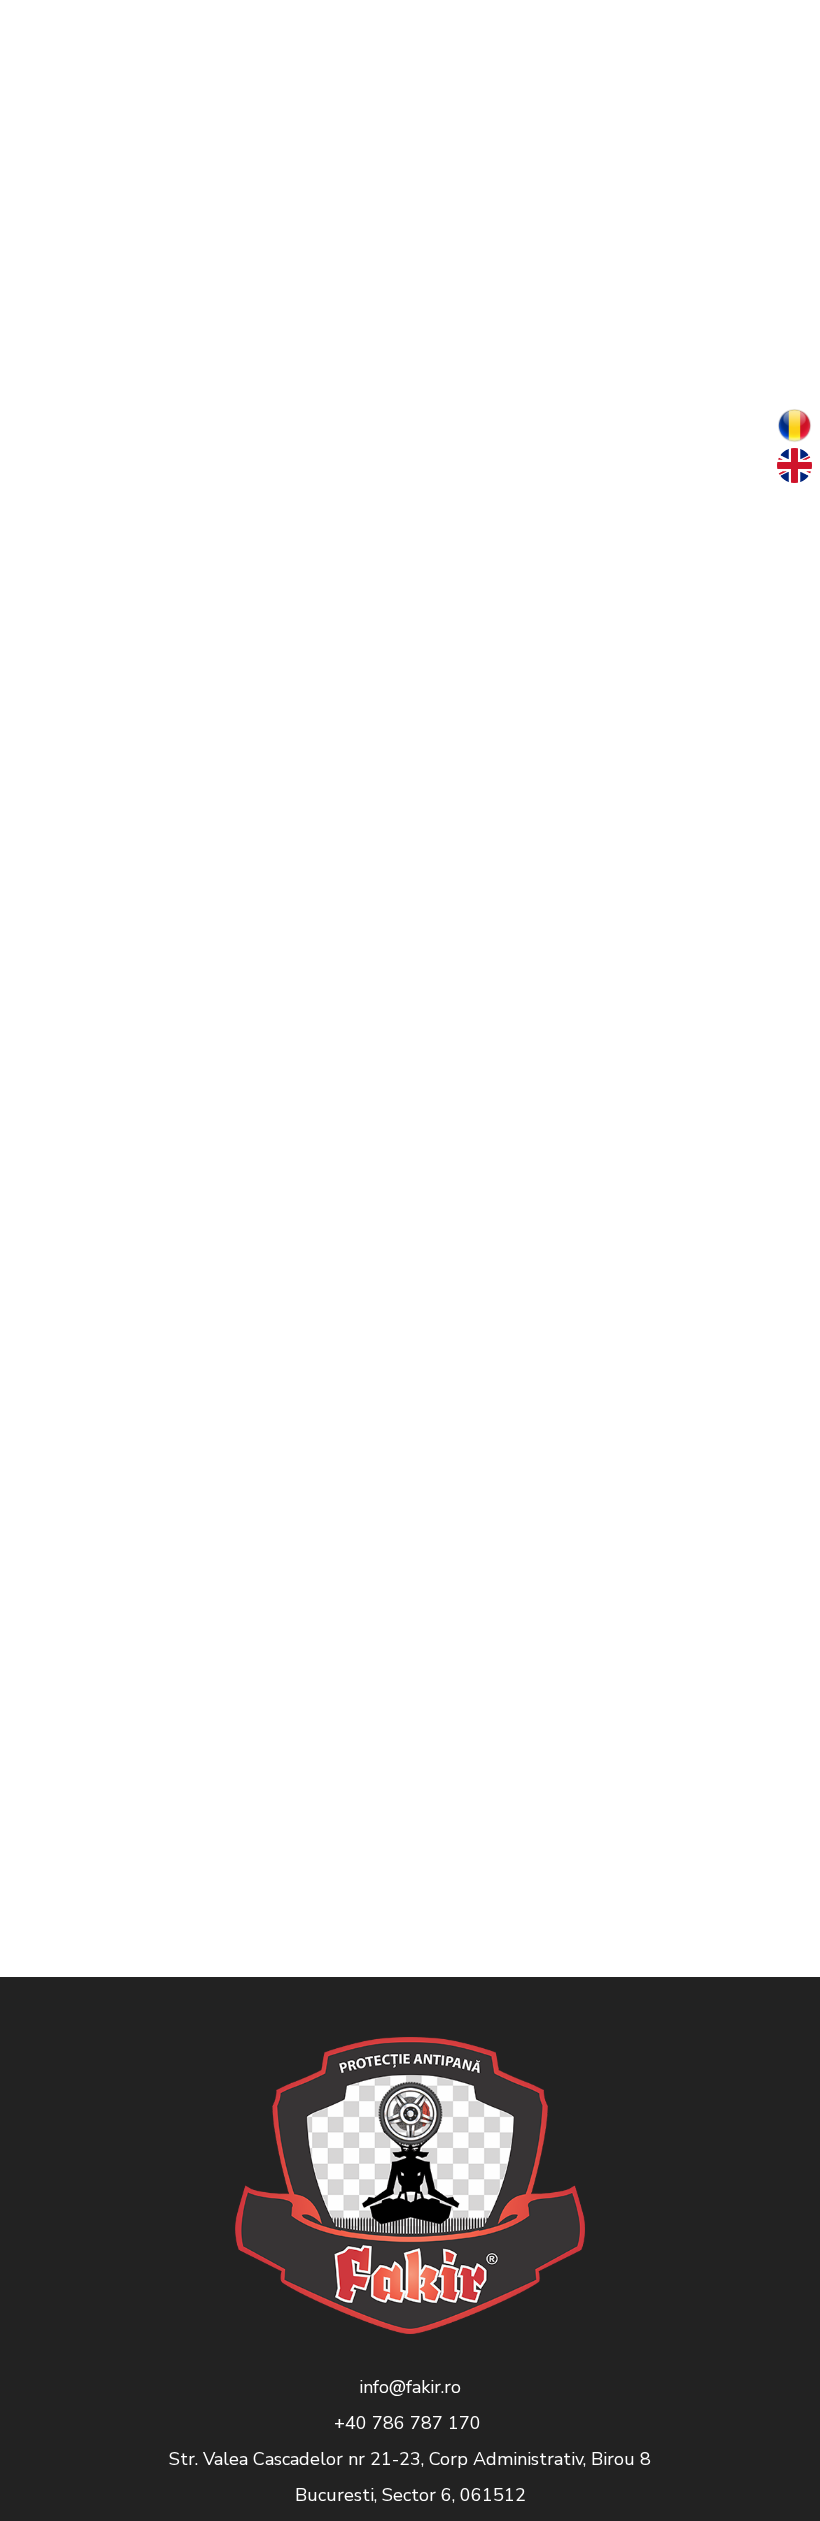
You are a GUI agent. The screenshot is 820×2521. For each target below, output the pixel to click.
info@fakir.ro (410, 2387)
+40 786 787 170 (410, 2423)
